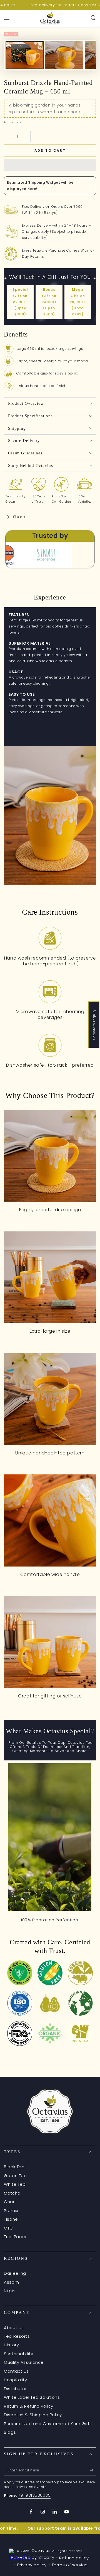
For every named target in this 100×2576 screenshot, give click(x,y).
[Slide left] (9, 55)
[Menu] (7, 18)
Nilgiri (10, 2291)
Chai (9, 2202)
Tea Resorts (17, 2336)
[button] (50, 165)
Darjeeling (15, 2273)
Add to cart (50, 150)
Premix (11, 2211)
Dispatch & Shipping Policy (33, 2415)
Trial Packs (15, 2237)
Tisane (11, 2219)
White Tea (15, 2184)
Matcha (12, 2193)
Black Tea (14, 2167)
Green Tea (15, 2176)
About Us (14, 2328)
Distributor (15, 2389)
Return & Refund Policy (29, 2406)
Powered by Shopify (33, 2557)
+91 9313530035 (34, 2495)
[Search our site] (93, 18)
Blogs (10, 2432)
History (11, 2345)
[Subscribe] (93, 2471)
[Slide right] (91, 55)
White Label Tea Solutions (32, 2397)
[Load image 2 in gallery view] (64, 65)
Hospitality (15, 2380)
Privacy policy (32, 2565)
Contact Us (16, 2371)
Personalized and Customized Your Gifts (48, 2424)
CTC (8, 2228)
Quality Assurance (24, 2362)
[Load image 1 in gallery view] (25, 65)
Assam (11, 2282)
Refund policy (74, 2558)
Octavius (41, 2550)
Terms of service (70, 2565)
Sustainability (18, 2354)
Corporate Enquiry (94, 1025)
